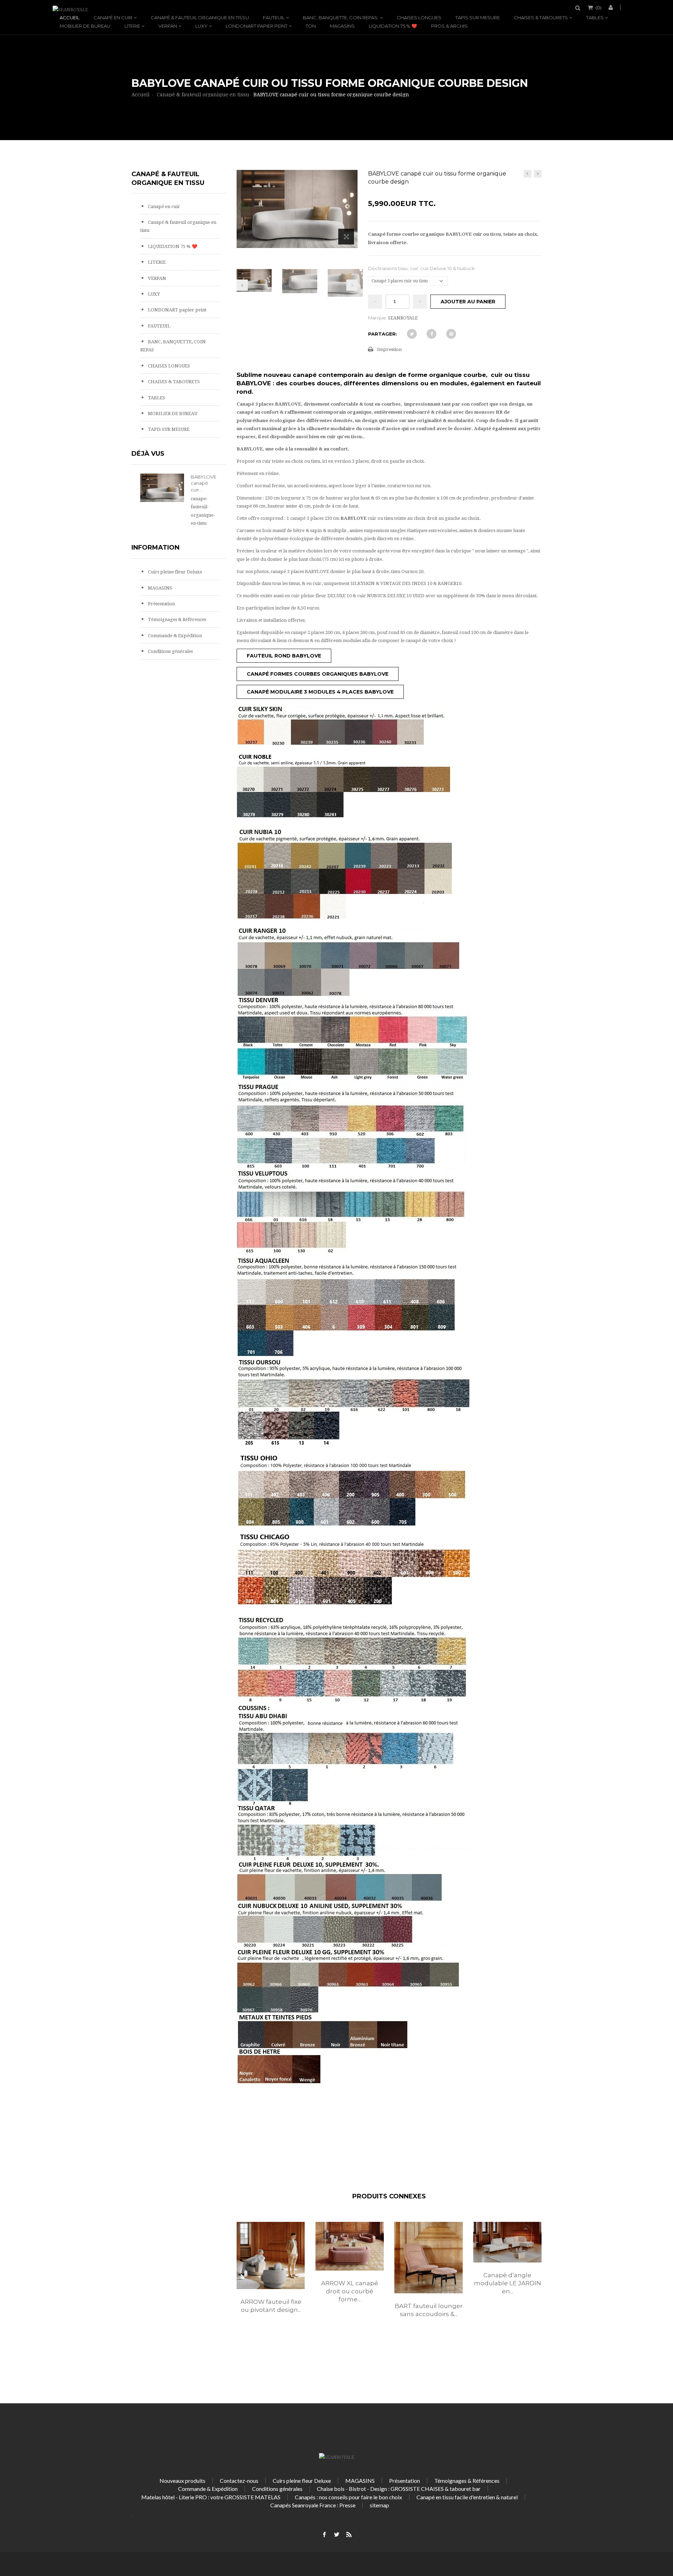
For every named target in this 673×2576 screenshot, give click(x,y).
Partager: (383, 334)
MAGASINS (342, 26)
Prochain (352, 285)
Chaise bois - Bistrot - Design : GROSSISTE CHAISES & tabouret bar (399, 2489)
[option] (271, 2275)
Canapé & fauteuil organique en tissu (200, 18)
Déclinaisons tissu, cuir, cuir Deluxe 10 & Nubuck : (423, 268)
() (599, 7)
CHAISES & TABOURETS (541, 18)
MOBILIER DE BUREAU (85, 26)
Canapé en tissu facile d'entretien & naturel (467, 2497)
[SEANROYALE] (70, 10)
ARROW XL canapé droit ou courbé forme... (350, 2291)
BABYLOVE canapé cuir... (203, 483)
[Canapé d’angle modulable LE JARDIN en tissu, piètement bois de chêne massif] (507, 2242)
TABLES (595, 18)
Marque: (378, 318)
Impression (389, 349)
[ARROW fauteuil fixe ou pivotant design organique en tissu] (271, 2255)
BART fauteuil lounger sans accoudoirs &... (429, 2310)
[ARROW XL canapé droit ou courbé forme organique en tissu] (350, 2246)
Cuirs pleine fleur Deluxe (175, 572)
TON (311, 26)
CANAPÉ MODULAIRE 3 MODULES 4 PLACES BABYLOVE (320, 692)
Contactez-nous (239, 2481)
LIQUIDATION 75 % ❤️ (393, 26)
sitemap (379, 2505)
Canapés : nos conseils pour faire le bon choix (348, 2497)
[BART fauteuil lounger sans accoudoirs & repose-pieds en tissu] (429, 2258)
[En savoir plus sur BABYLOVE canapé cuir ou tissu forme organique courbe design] (162, 488)
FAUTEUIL (274, 18)
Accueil (70, 18)
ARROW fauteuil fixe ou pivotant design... (271, 2306)
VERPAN (168, 26)
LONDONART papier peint (257, 26)
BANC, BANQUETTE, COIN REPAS (341, 18)
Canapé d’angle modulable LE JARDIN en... (508, 2283)
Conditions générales (170, 651)
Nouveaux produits (182, 2481)
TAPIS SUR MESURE (478, 18)
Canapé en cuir (113, 18)
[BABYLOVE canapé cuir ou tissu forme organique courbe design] (254, 280)
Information (155, 547)
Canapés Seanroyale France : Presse (313, 2505)
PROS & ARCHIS (449, 26)
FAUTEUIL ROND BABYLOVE (284, 656)
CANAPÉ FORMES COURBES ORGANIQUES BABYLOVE (318, 674)
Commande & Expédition (174, 636)
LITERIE (132, 26)
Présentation (161, 604)
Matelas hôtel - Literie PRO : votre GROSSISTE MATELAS (211, 2497)
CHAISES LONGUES (419, 18)
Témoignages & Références (176, 619)
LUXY (201, 26)
